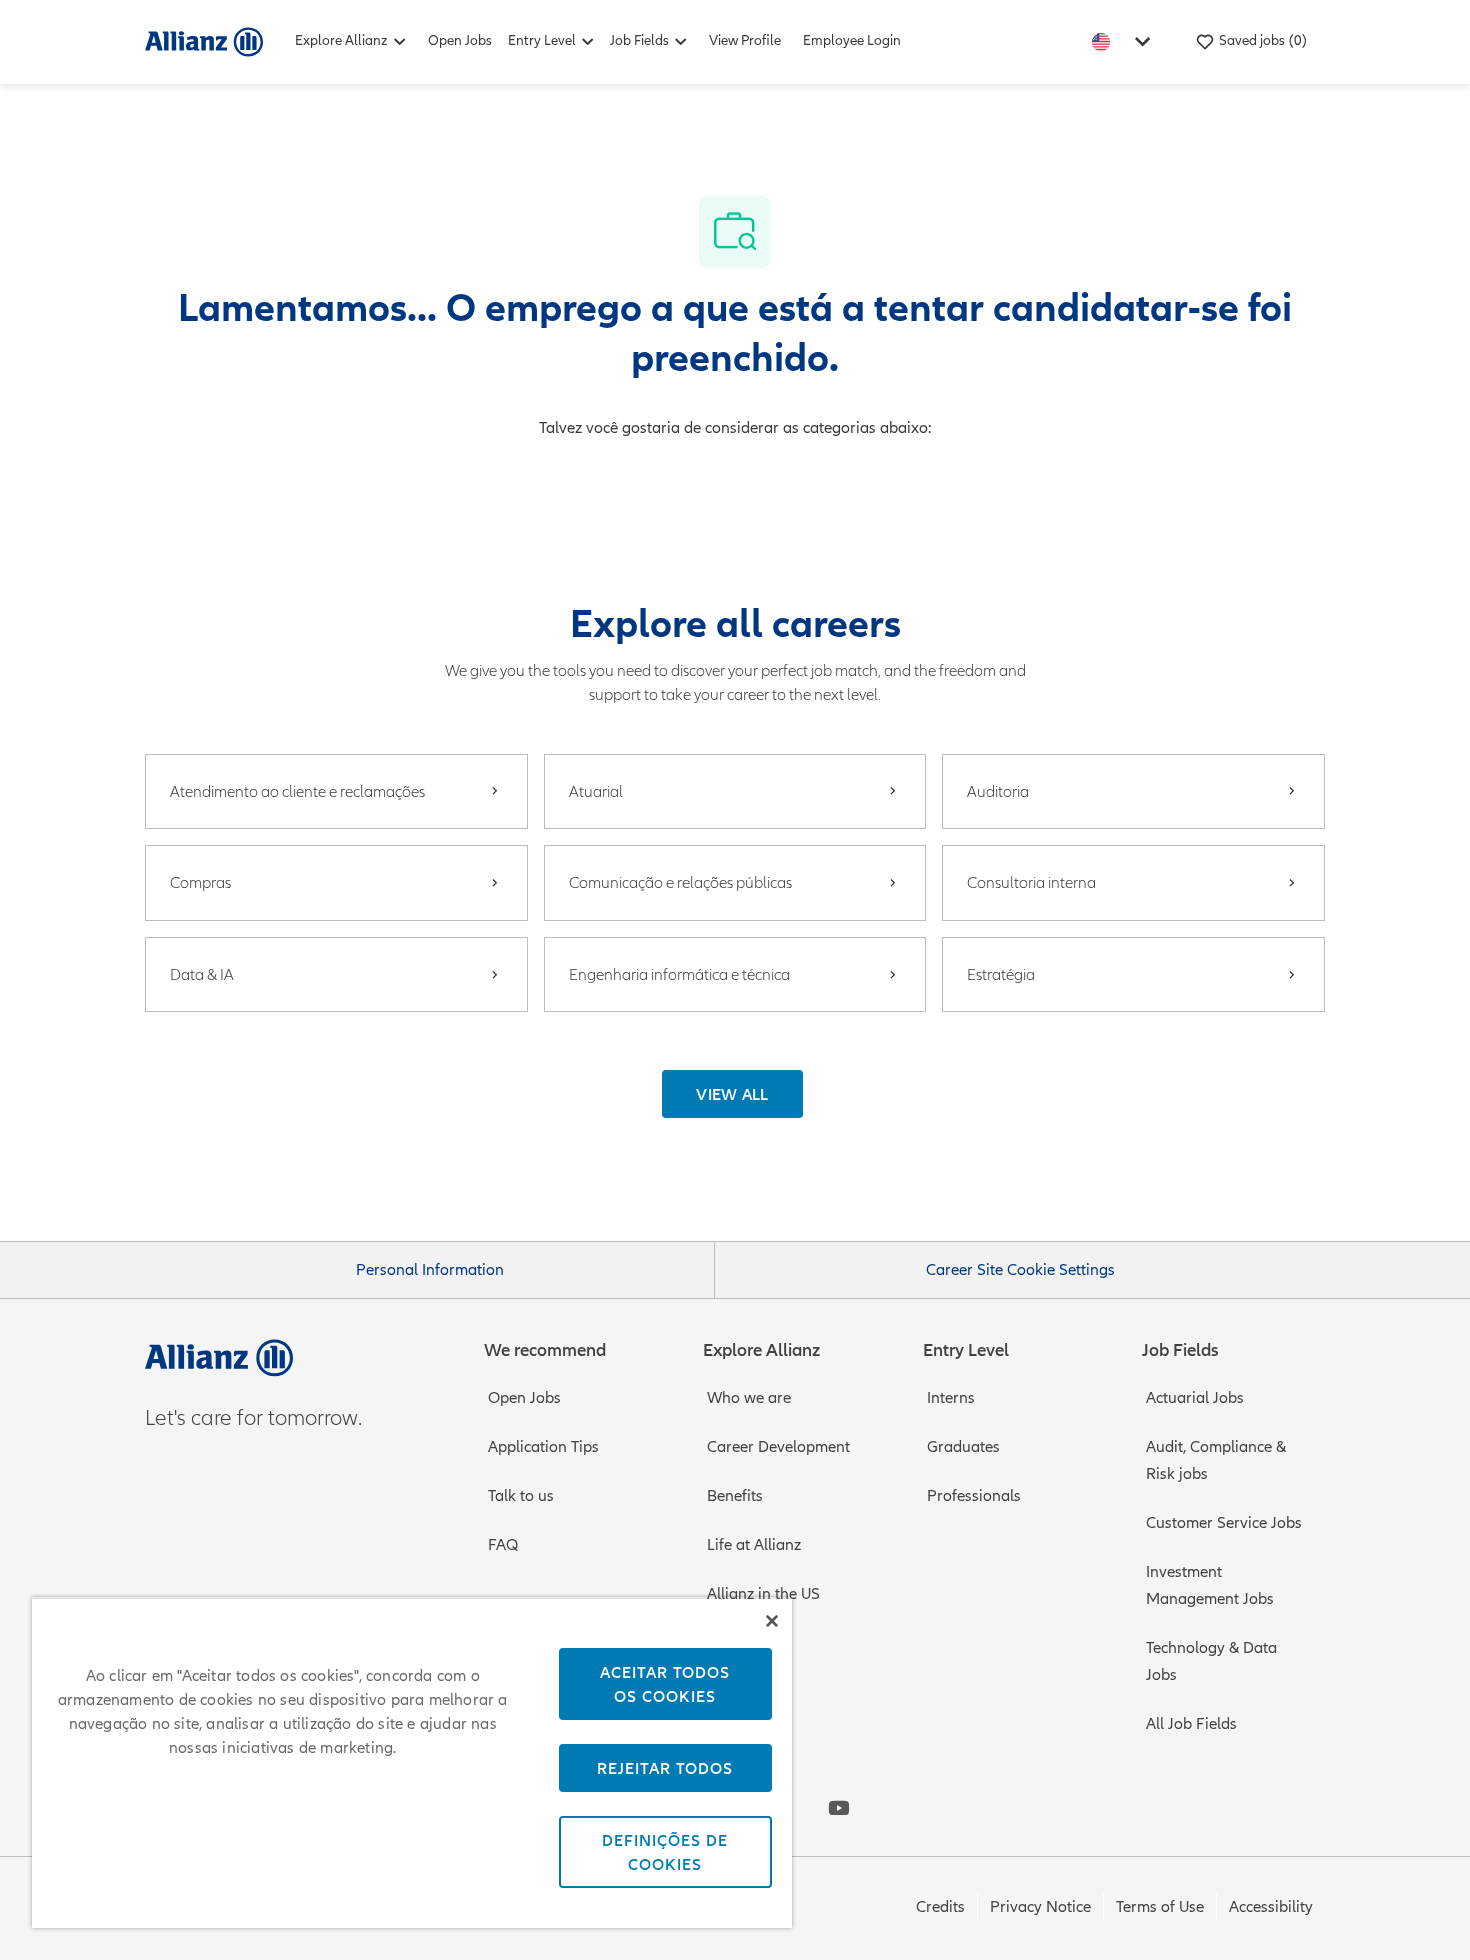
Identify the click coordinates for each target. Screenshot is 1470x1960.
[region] (412, 1762)
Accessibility (1271, 1907)
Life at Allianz (754, 1545)
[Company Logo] (204, 41)
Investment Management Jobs (1210, 1585)
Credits (940, 1907)
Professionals (974, 1496)
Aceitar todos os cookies (665, 1684)
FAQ (503, 1545)
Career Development (778, 1447)
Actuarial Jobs (1195, 1398)
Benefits (735, 1496)
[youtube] (839, 1808)
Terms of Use (1160, 1907)
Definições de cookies (665, 1852)
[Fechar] (772, 1621)
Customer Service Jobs (1224, 1523)
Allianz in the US (763, 1594)
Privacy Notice (1040, 1907)
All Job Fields (1191, 1724)
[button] (732, 1094)
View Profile (745, 40)
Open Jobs (460, 40)
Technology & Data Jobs (1211, 1661)
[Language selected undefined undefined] (1125, 41)
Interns (951, 1398)
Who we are (749, 1398)
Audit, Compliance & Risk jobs (1216, 1460)
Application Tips (543, 1447)
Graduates (963, 1447)
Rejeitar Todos (665, 1768)
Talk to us (521, 1496)
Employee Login (852, 40)
